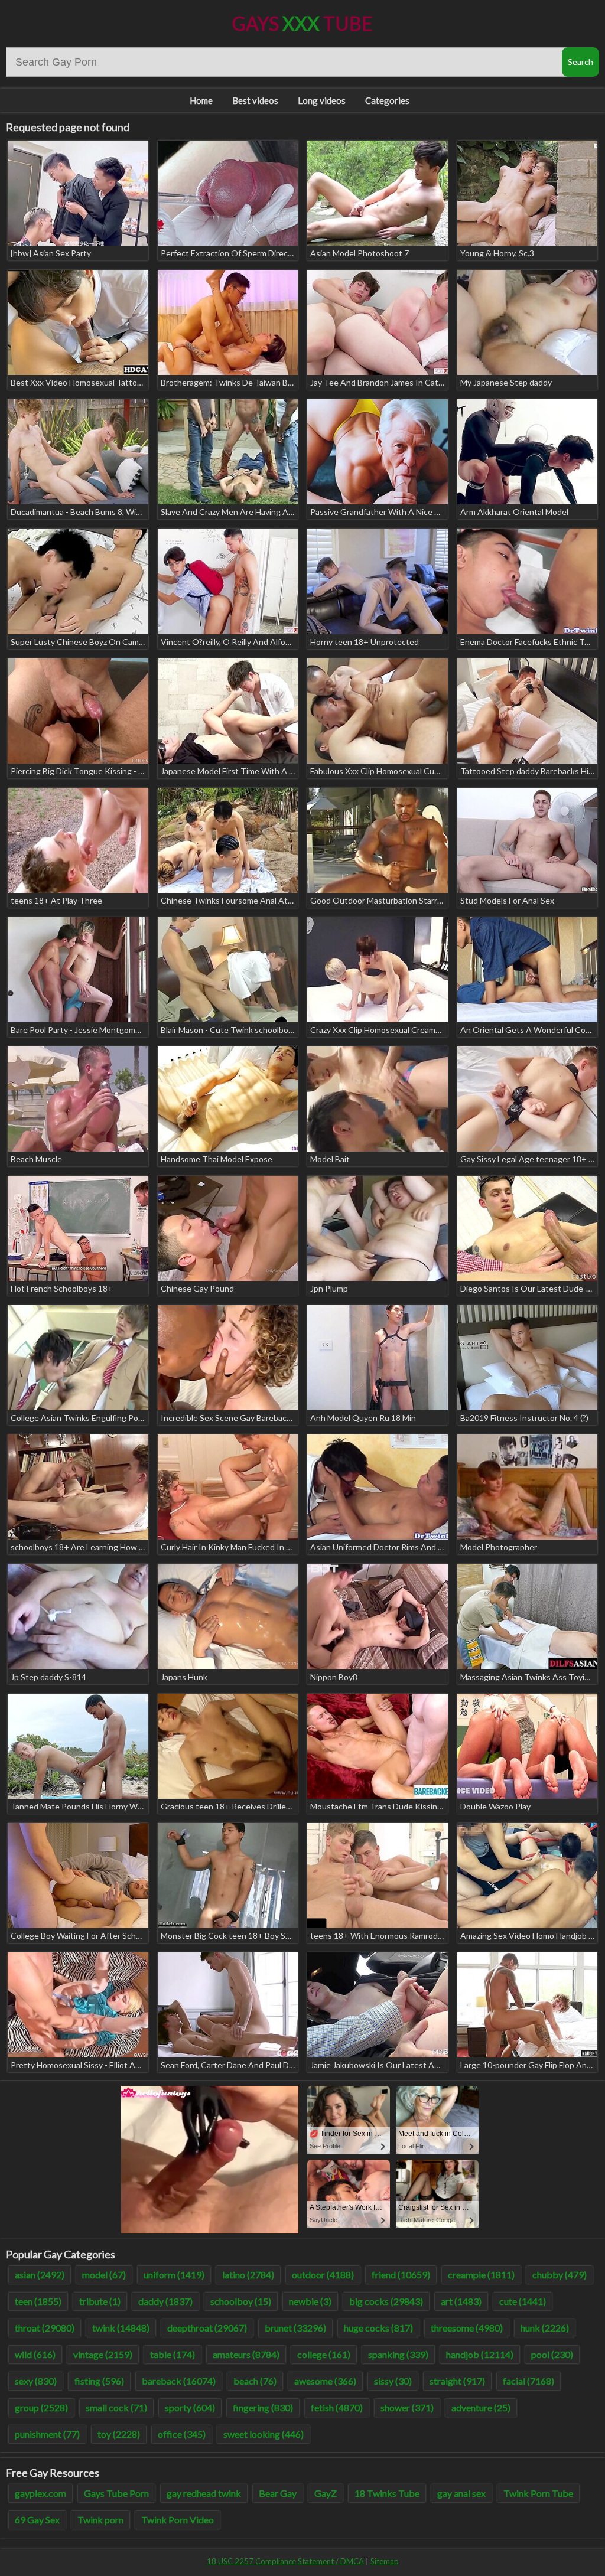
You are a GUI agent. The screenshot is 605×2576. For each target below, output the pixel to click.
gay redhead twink (204, 2493)
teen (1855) (38, 2301)
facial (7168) (528, 2381)
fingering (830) (263, 2407)
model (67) (104, 2275)
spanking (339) (398, 2354)
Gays (302, 23)
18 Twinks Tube (387, 2493)
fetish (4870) (337, 2407)
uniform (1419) (174, 2275)
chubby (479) (560, 2275)
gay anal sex (461, 2493)
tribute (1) (100, 2301)
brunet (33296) (295, 2328)
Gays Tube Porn (116, 2493)
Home (201, 100)
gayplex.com (40, 2493)
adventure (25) (481, 2407)
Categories (387, 100)
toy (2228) (119, 2434)
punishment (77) (47, 2434)
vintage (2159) (103, 2354)
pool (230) (552, 2354)
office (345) (182, 2434)
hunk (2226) (545, 2328)
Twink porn (100, 2520)
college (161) (324, 2354)
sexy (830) (36, 2381)
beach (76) (255, 2381)
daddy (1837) (165, 2301)
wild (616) (35, 2354)
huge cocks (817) (378, 2328)
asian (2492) (40, 2275)
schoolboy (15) (241, 2301)
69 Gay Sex (37, 2520)
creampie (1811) (481, 2275)
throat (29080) (45, 2328)
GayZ (326, 2493)
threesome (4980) (467, 2328)
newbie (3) (310, 2301)
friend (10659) (401, 2275)
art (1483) (461, 2301)
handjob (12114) (480, 2354)
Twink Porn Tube (538, 2493)
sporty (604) (190, 2407)
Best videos (255, 100)
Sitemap (385, 2561)
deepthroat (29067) (207, 2328)
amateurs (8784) (246, 2354)
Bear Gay (278, 2493)
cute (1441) (523, 2301)
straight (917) (457, 2381)
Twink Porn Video (178, 2520)
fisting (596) (99, 2381)
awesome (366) (325, 2381)
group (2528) (41, 2407)
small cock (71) (116, 2407)
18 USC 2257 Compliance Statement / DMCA (285, 2561)
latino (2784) (248, 2275)
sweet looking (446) (264, 2434)
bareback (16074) (179, 2381)
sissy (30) (393, 2381)
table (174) (173, 2354)
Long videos (322, 100)
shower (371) (407, 2407)
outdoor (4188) (323, 2275)
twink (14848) (121, 2328)
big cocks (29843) (386, 2301)
